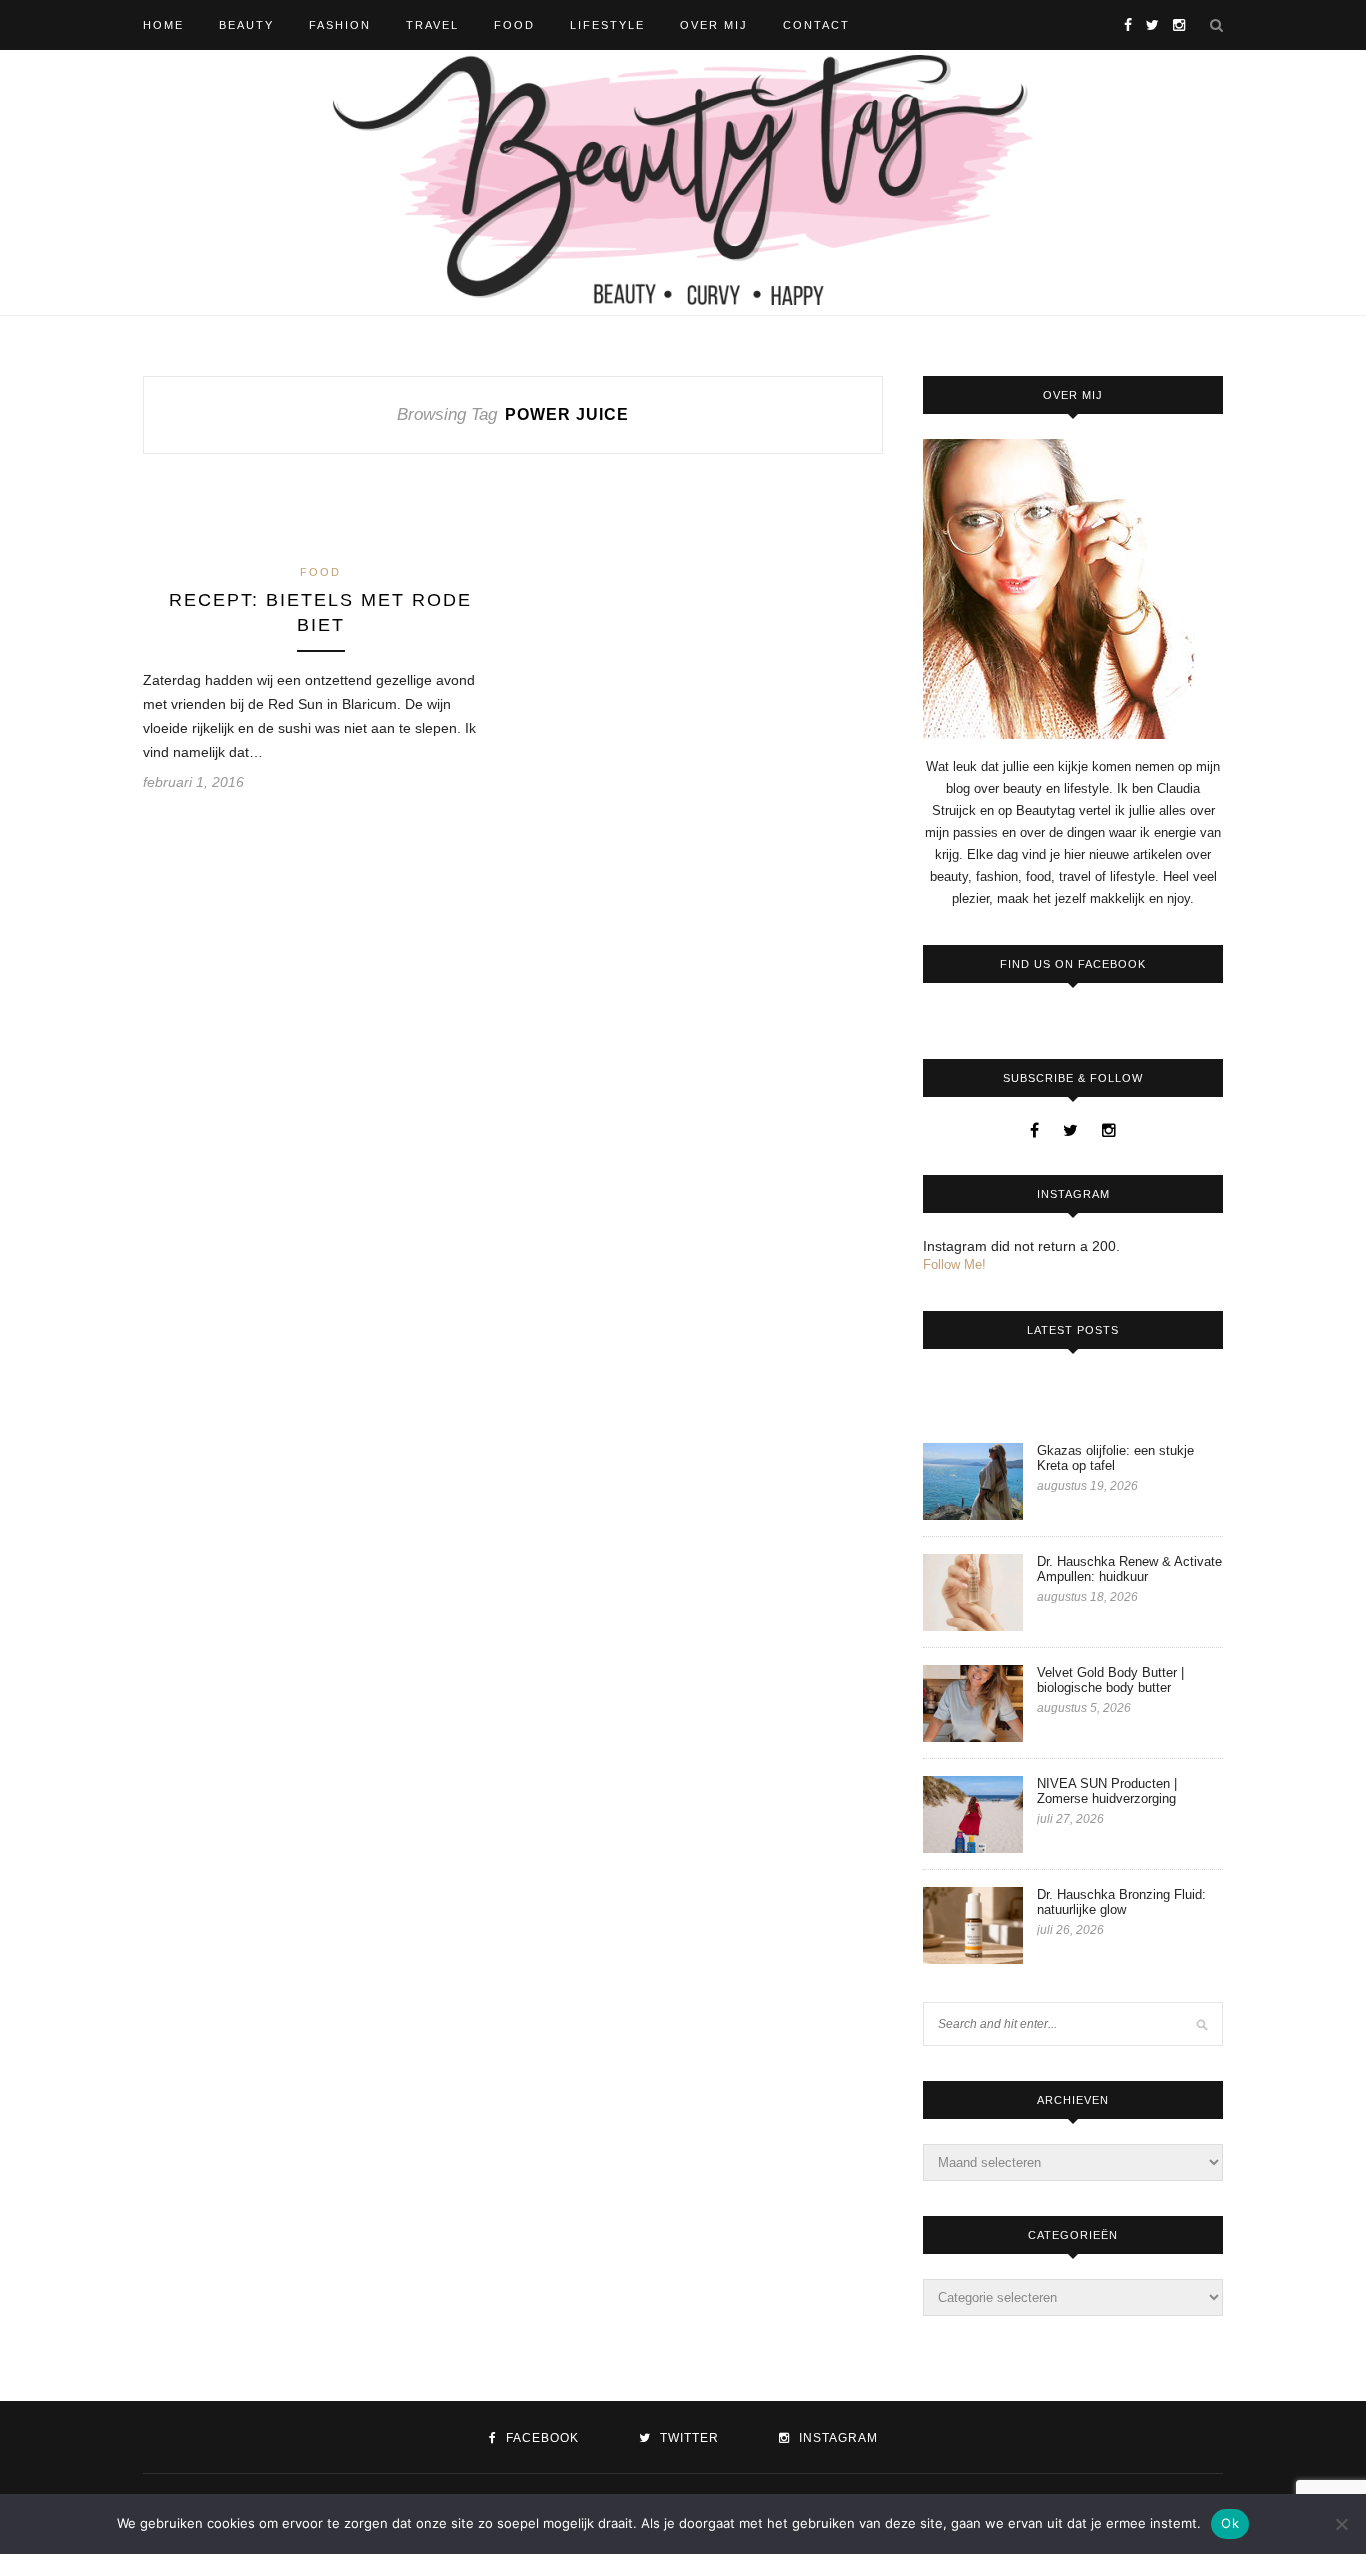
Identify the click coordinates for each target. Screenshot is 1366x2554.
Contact (816, 25)
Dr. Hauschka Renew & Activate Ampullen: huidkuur (1129, 1569)
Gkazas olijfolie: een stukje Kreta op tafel (1115, 1458)
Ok (1230, 2523)
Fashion (340, 25)
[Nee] (1341, 2524)
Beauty (246, 25)
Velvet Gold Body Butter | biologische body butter (1110, 1680)
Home (163, 25)
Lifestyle (607, 25)
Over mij (714, 25)
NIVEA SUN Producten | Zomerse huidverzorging (1107, 1791)
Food (514, 25)
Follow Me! (954, 1264)
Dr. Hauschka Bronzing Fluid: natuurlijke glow (1121, 1902)
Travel (432, 25)
